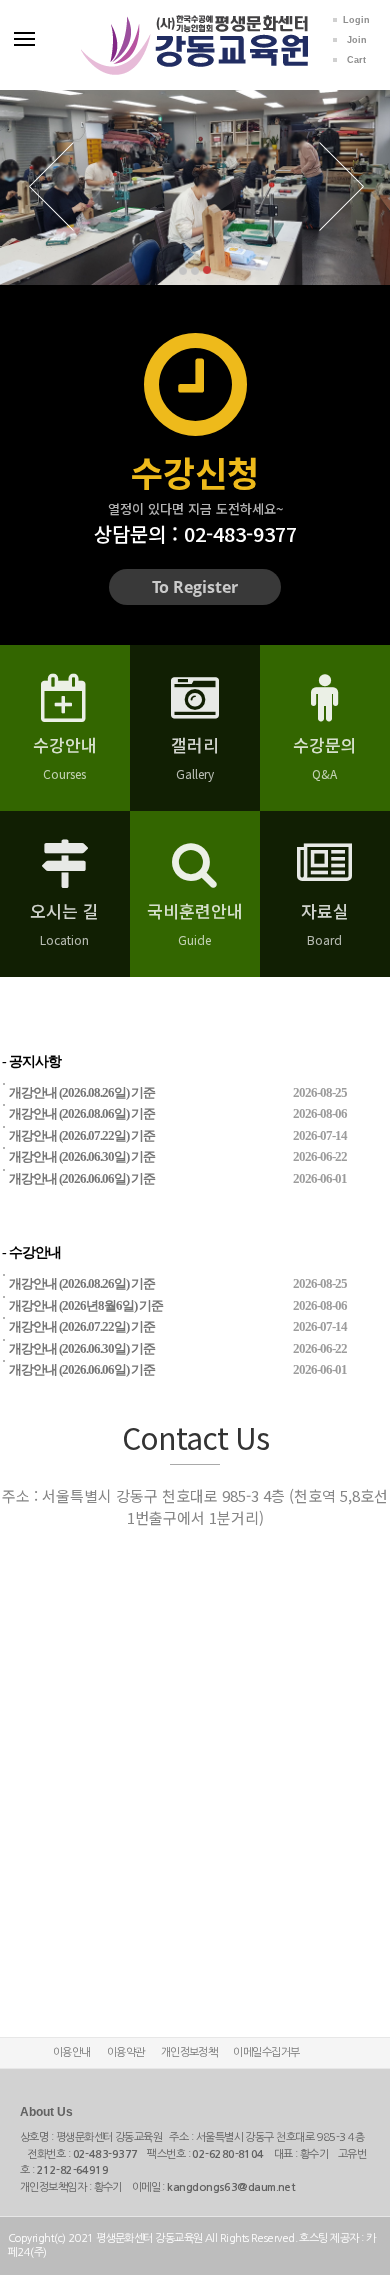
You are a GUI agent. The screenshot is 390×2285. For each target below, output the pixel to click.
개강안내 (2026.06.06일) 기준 (82, 1178)
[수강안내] (65, 711)
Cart (356, 60)
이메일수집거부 (266, 2052)
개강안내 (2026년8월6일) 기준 (86, 1305)
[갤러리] (195, 711)
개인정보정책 (189, 2052)
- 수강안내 (31, 1252)
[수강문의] (324, 711)
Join (357, 40)
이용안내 (72, 2052)
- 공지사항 (31, 1061)
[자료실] (324, 877)
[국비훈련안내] (194, 877)
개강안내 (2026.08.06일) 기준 (82, 1113)
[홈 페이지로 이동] (195, 23)
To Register (195, 587)
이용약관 (126, 2052)
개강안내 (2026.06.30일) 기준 (82, 1156)
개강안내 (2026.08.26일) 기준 (82, 1092)
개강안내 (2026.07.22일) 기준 (82, 1135)
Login (356, 20)
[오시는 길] (65, 877)
